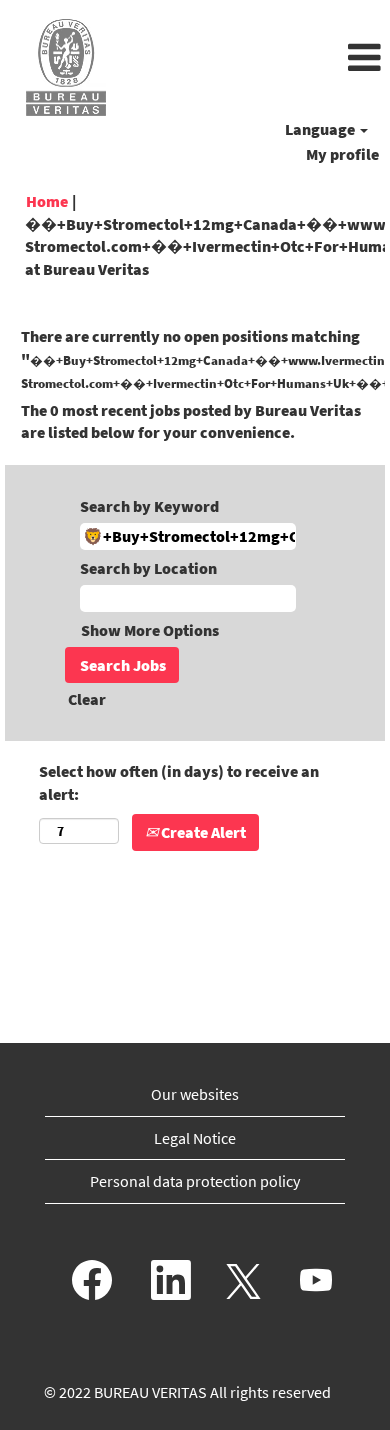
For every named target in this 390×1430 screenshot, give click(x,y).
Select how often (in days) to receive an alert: (179, 782)
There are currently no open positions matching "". (195, 359)
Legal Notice (195, 1138)
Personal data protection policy (195, 1181)
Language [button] (321, 129)
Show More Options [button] (150, 630)
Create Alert (202, 832)
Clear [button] (87, 699)
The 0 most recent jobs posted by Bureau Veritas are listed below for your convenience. (191, 421)
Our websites (195, 1094)
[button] (260, 59)
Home (47, 201)
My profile (342, 154)
